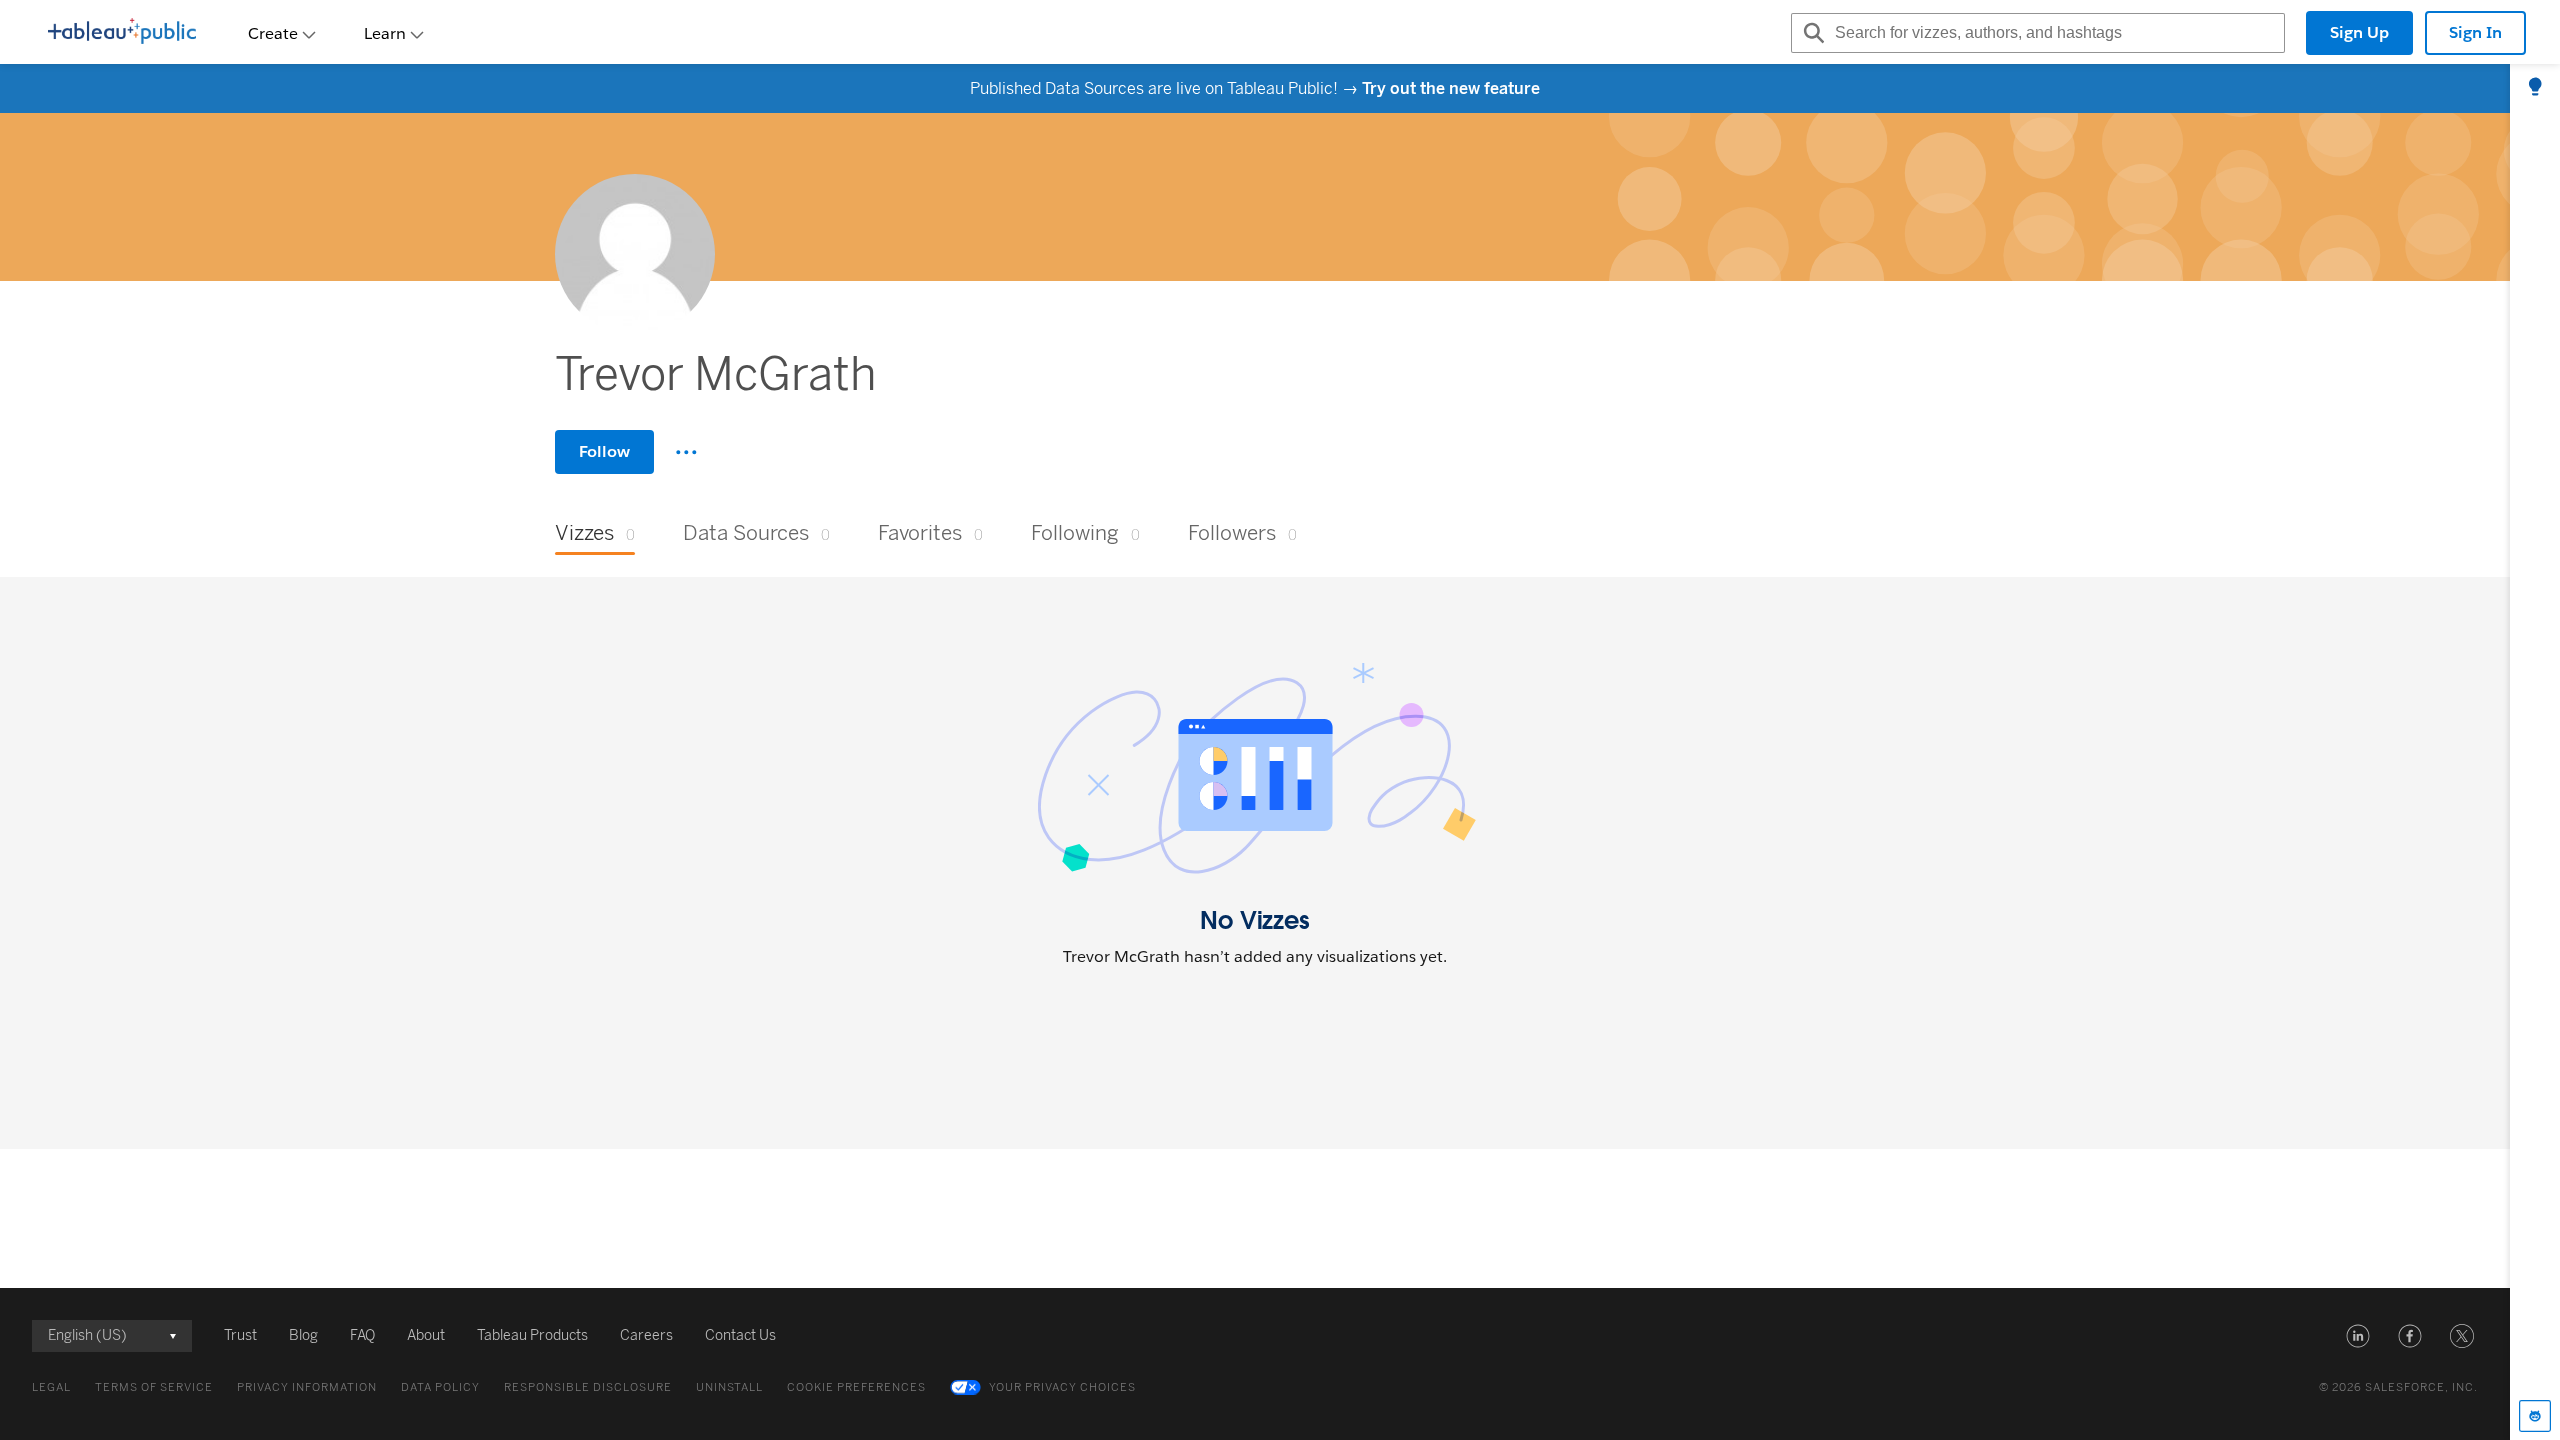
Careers (646, 1335)
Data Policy (440, 1387)
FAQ (362, 1335)
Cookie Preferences (856, 1387)
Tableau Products (532, 1335)
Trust (240, 1335)
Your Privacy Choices (1062, 1387)
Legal (51, 1387)
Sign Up (2359, 32)
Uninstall (729, 1387)
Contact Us (740, 1335)
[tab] (2535, 88)
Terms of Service (154, 1387)
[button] (2358, 1336)
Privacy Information (307, 1387)
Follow (604, 451)
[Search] (1811, 33)
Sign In (2475, 32)
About (426, 1335)
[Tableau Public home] (122, 33)
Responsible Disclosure (588, 1387)
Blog (303, 1335)
